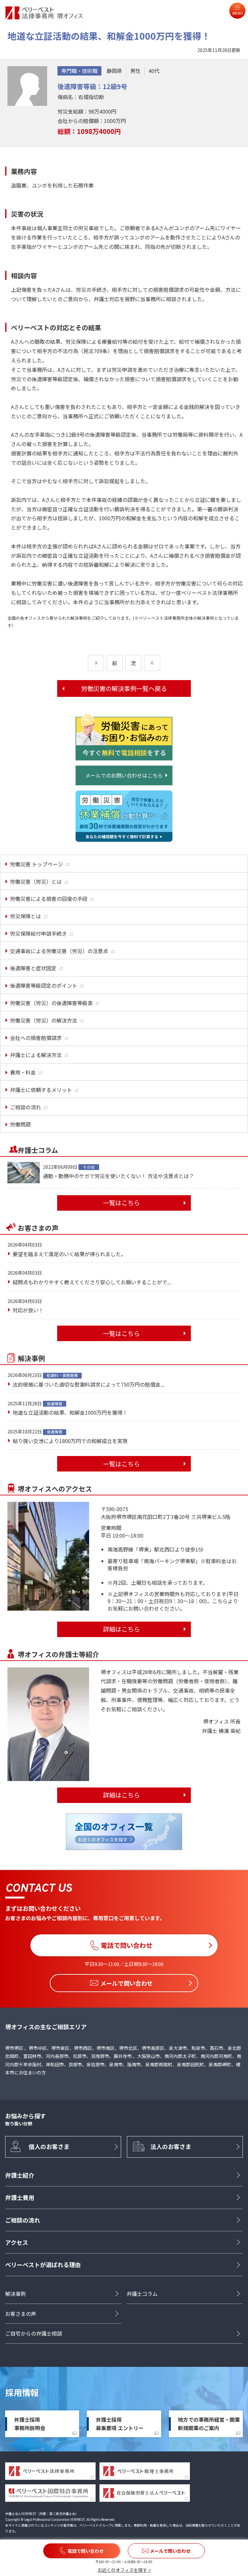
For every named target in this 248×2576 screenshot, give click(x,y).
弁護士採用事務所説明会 (30, 2424)
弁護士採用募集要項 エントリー (120, 2424)
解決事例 (15, 2294)
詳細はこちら (121, 1629)
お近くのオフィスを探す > (124, 2570)
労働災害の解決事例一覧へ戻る (124, 688)
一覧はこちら (121, 1203)
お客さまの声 (21, 2314)
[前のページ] (96, 663)
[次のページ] (152, 663)
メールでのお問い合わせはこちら (124, 775)
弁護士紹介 (20, 2175)
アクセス (17, 2242)
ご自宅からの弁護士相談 (34, 2333)
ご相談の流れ (23, 2220)
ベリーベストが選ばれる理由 (43, 2265)
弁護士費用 (20, 2197)
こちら (220, 1601)
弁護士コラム (142, 2294)
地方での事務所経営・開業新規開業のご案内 (209, 2424)
